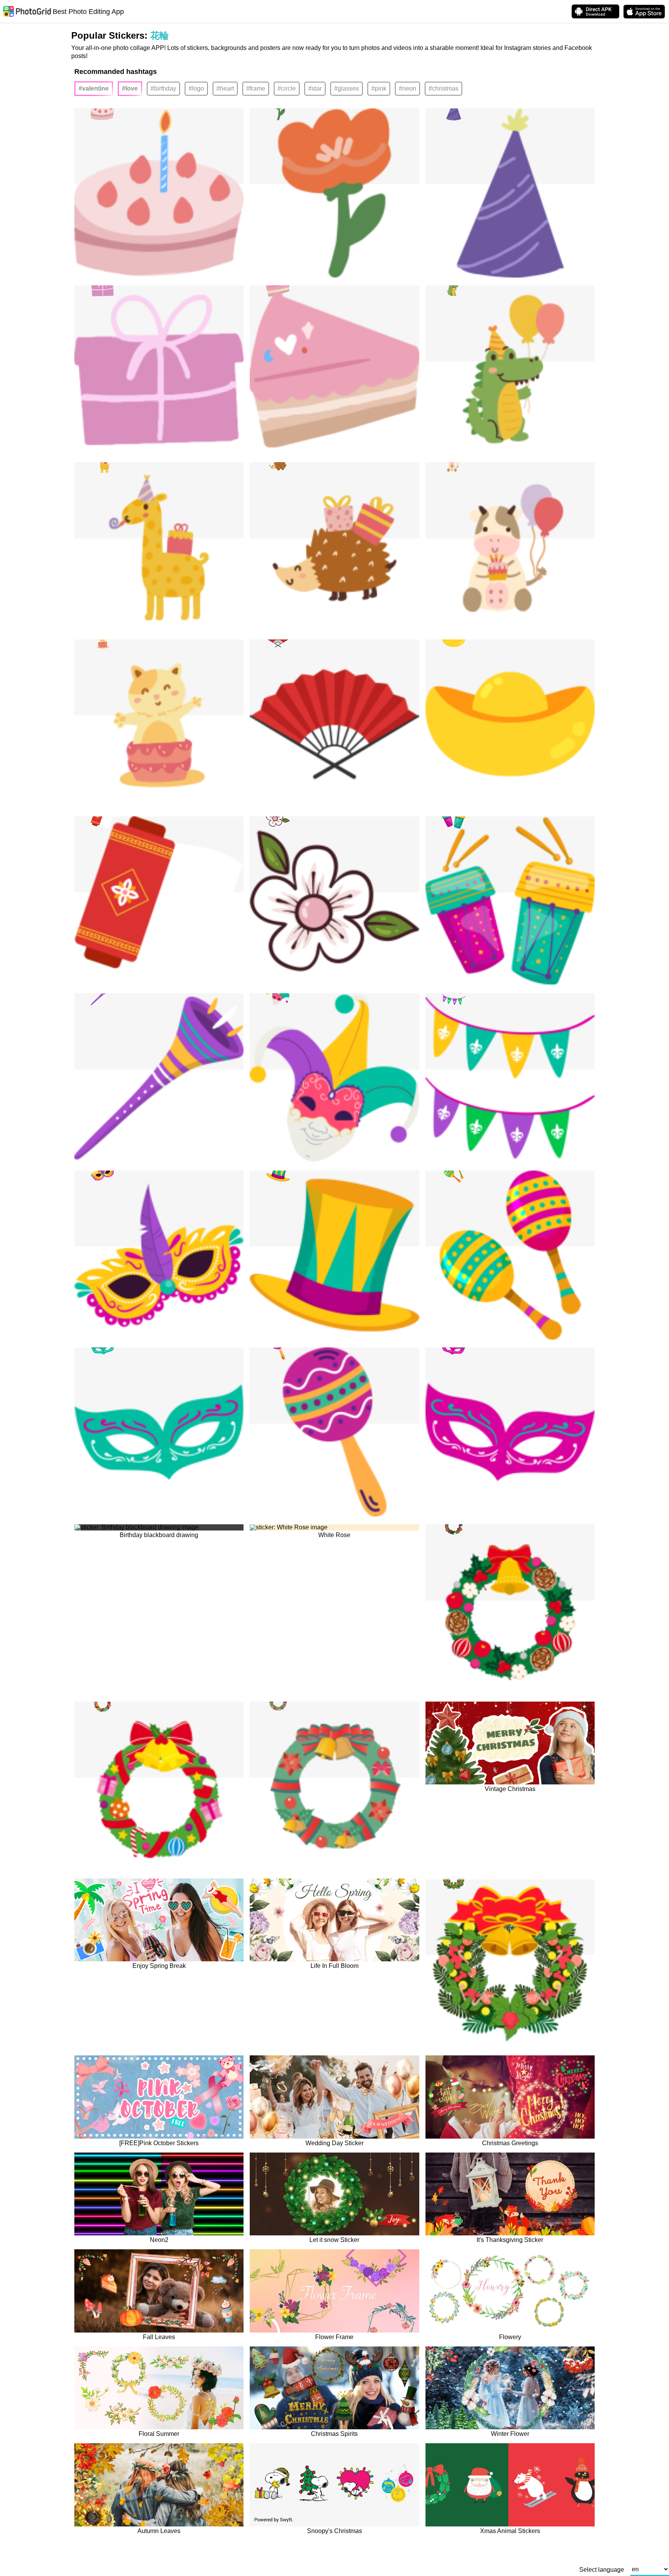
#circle (287, 88)
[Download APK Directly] (595, 11)
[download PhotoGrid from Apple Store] (644, 12)
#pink (379, 88)
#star (315, 88)
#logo (196, 88)
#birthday (163, 88)
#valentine (94, 88)
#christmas (443, 88)
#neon (407, 88)
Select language (602, 2570)
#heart (225, 88)
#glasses (347, 88)
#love (130, 88)
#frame (256, 88)
